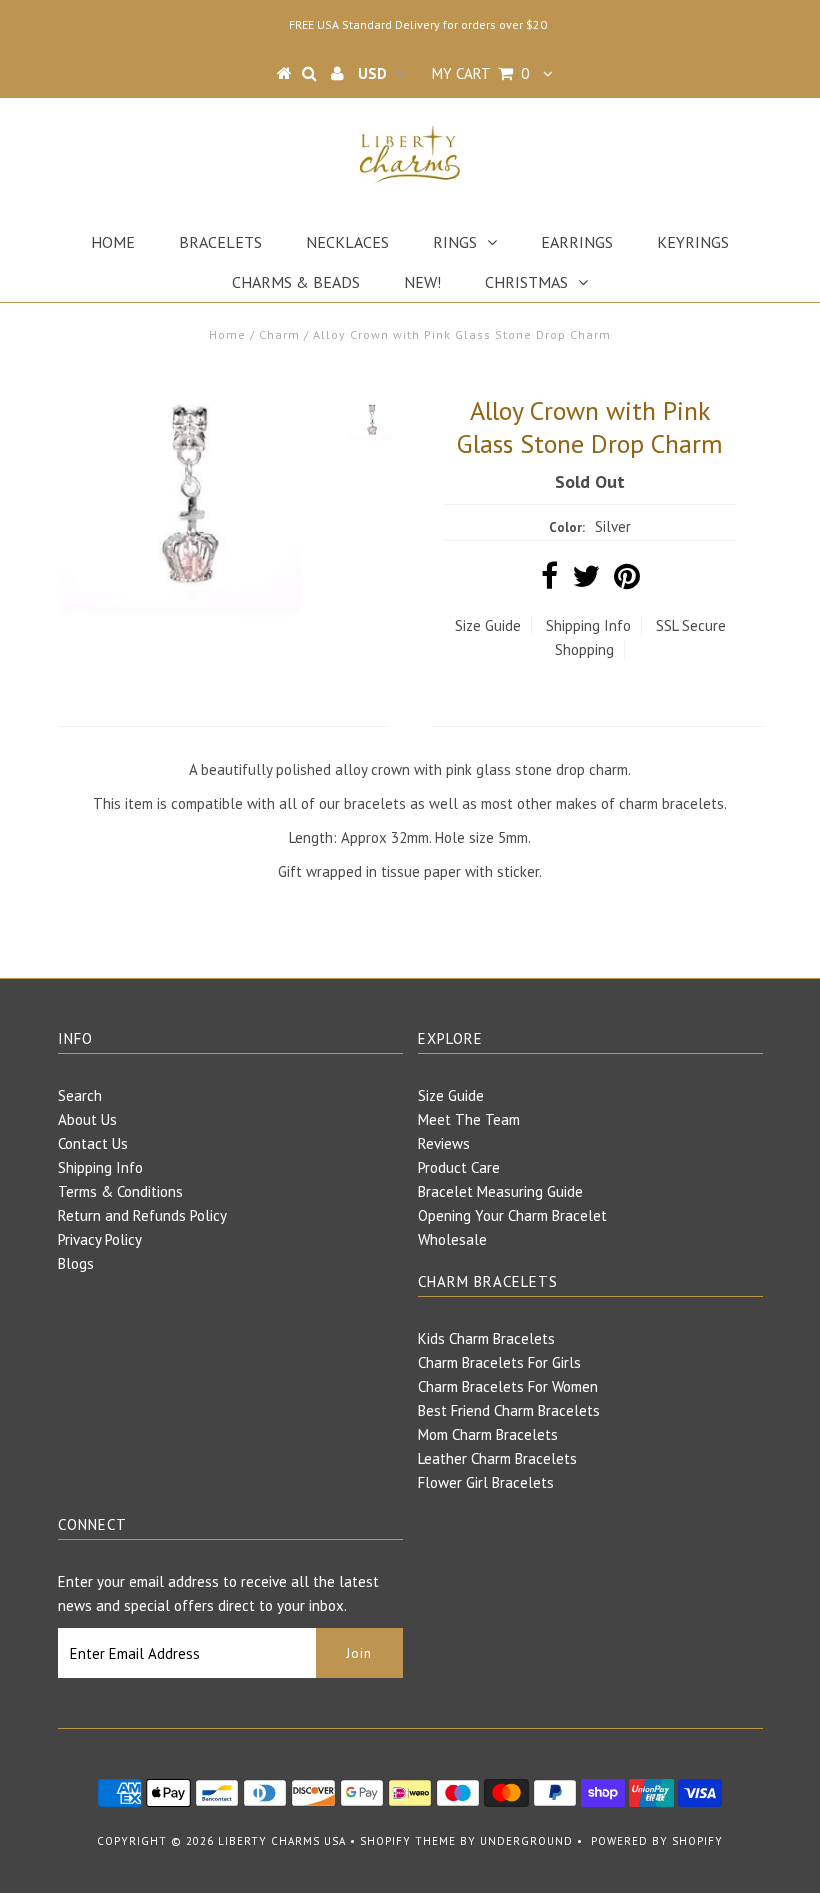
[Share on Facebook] (549, 581)
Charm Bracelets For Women (508, 1386)
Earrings (577, 242)
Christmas (526, 282)
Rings (455, 242)
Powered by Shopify (657, 1841)
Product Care (459, 1167)
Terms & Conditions (120, 1191)
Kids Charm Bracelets (486, 1338)
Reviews (444, 1143)
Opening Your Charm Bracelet (512, 1215)
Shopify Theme (408, 1841)
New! (422, 282)
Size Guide (488, 625)
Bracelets (220, 242)
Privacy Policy (100, 1239)
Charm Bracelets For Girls (499, 1362)
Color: (567, 527)
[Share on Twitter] (586, 581)
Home (113, 242)
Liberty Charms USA (282, 1841)
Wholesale (452, 1239)
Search (80, 1095)
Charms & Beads (296, 282)
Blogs (76, 1263)
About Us (87, 1119)
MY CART (480, 73)
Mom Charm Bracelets (488, 1434)
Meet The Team (469, 1119)
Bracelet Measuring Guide (500, 1191)
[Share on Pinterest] (627, 581)
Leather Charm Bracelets (497, 1458)
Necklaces (347, 242)
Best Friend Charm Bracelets (509, 1410)
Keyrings (693, 242)
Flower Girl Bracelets (486, 1482)
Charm (279, 334)
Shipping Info (588, 625)
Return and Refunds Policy (142, 1215)
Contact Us (93, 1143)
